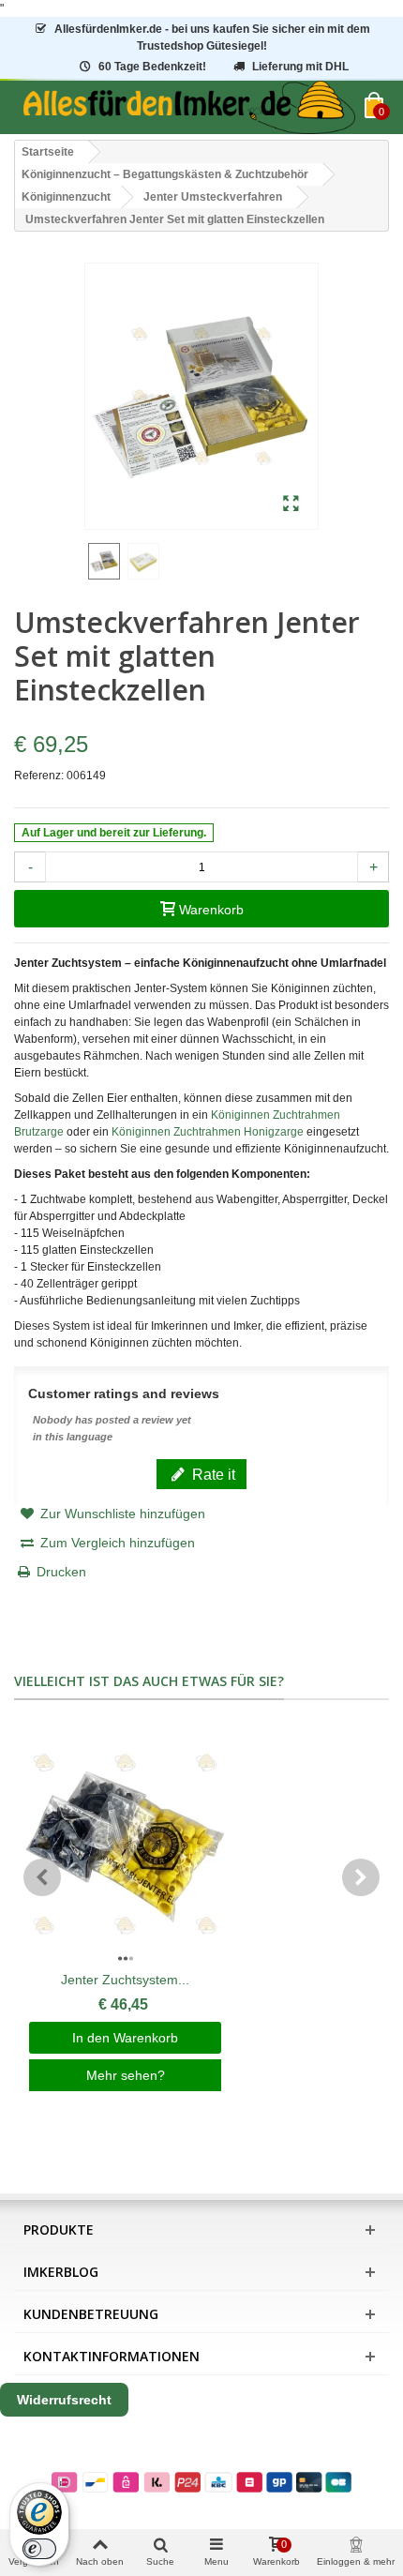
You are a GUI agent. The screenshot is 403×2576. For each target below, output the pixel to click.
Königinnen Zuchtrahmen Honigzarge (208, 1132)
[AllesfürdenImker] (189, 107)
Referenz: (39, 776)
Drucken (61, 1572)
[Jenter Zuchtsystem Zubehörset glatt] (125, 1845)
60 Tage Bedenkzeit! (152, 67)
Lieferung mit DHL (300, 67)
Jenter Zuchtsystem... (125, 1980)
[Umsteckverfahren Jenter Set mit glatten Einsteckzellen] (291, 505)
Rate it (212, 1474)
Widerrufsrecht (64, 2400)
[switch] (39, 2549)
